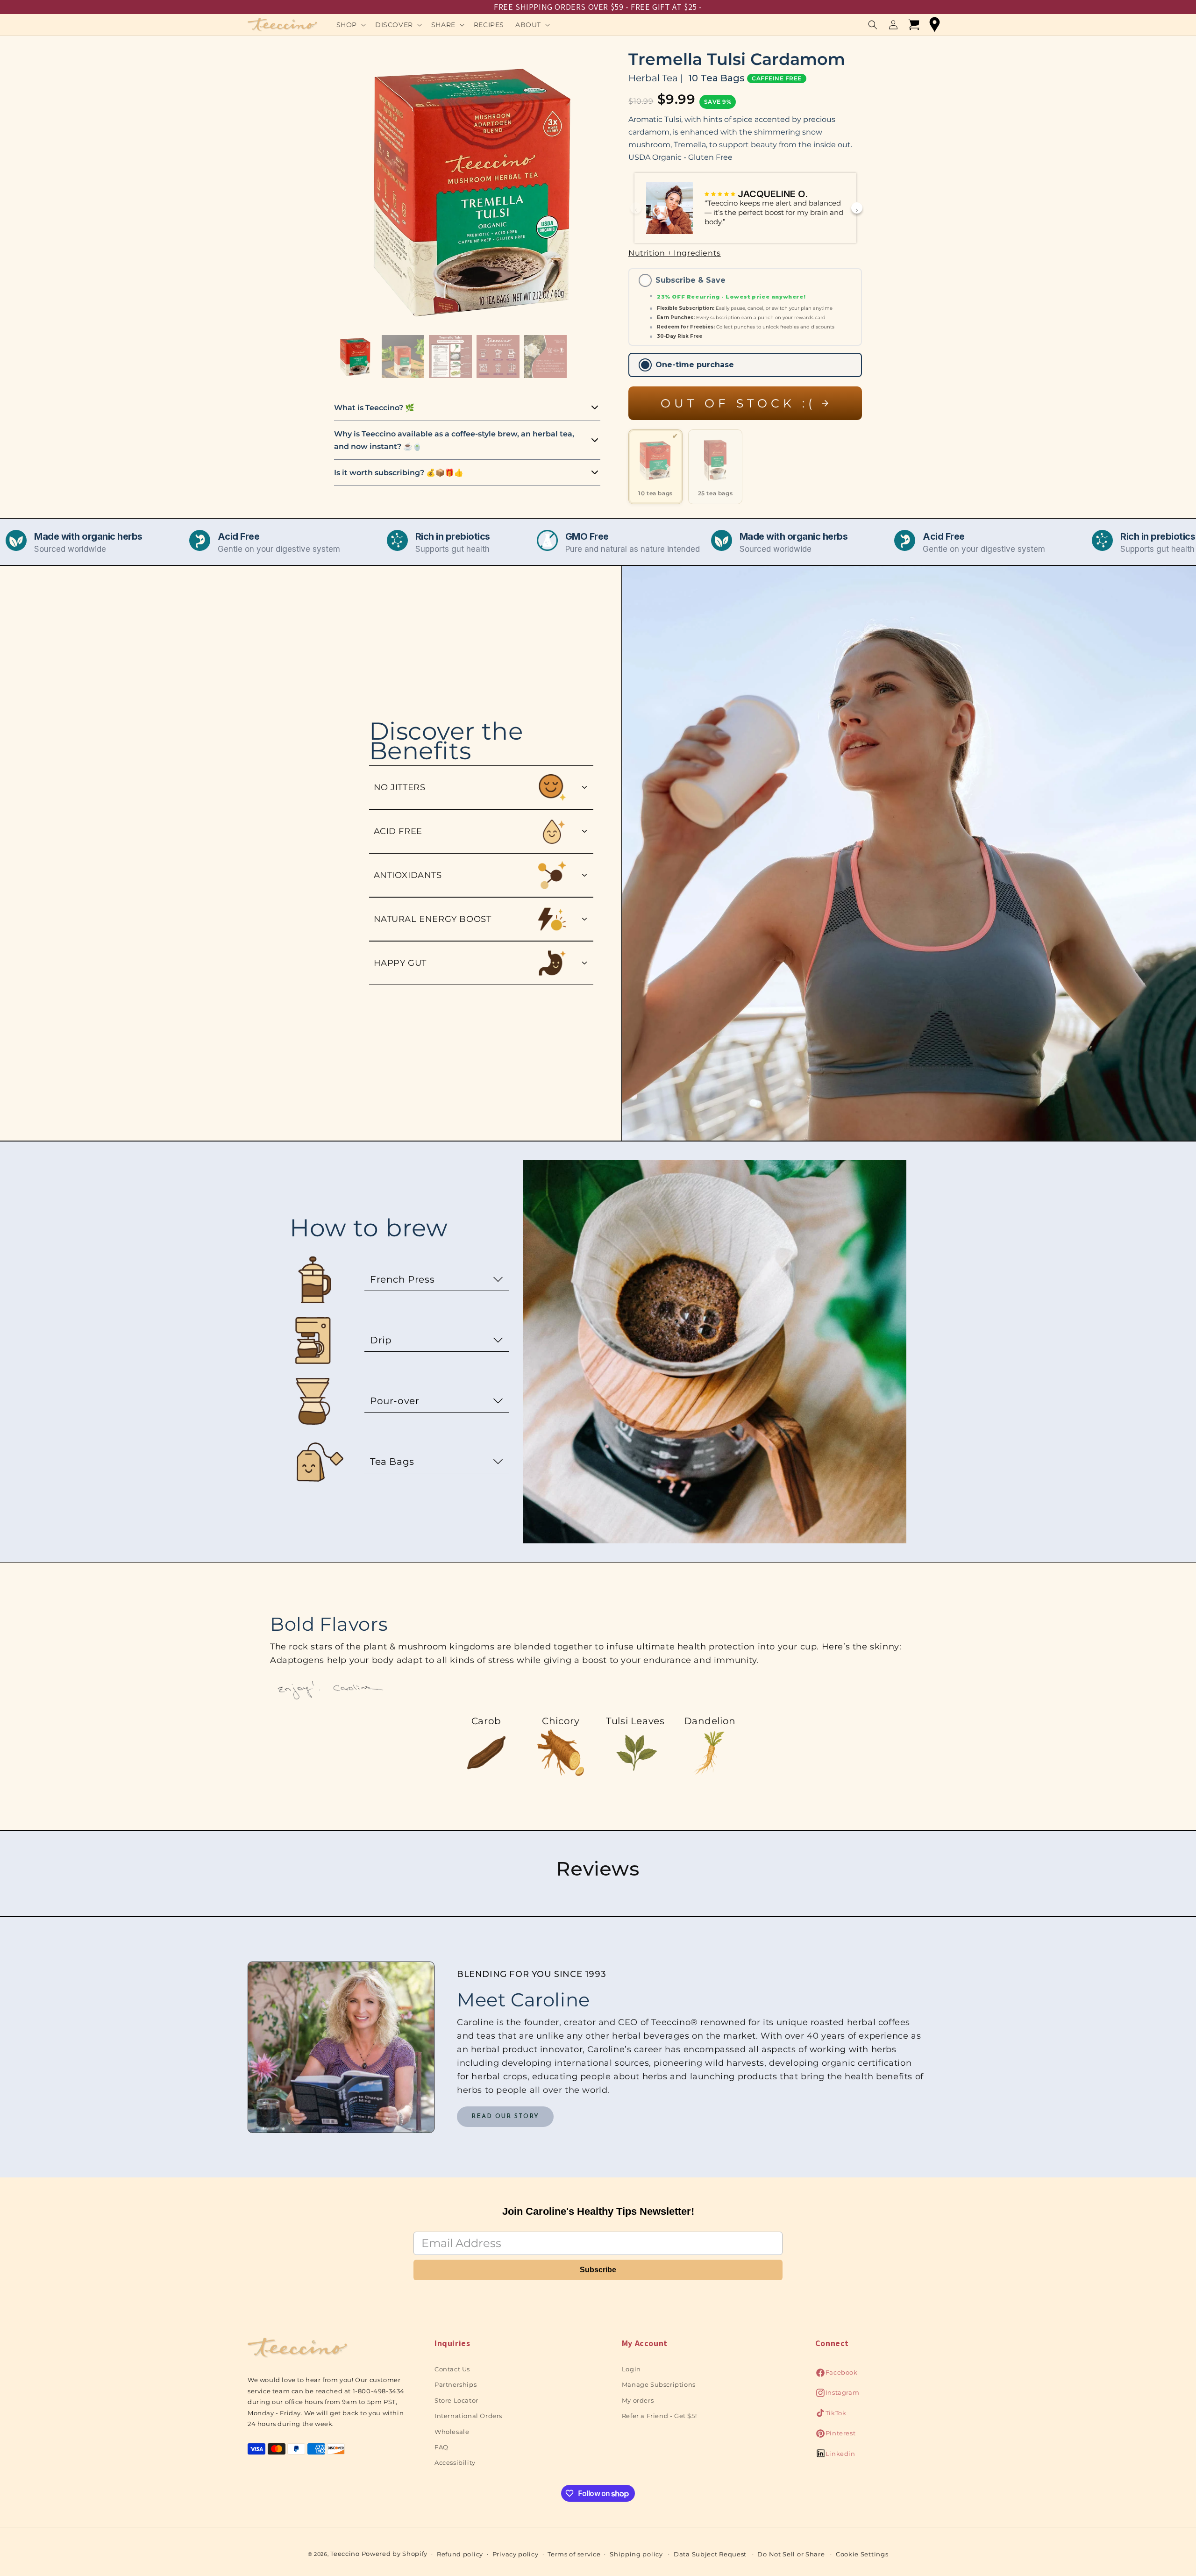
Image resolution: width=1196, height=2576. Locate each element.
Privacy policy (516, 2554)
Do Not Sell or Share (791, 2554)
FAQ (441, 2447)
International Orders (468, 2416)
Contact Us (452, 2369)
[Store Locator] (934, 25)
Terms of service (574, 2554)
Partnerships (456, 2384)
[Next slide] (857, 208)
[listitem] (655, 467)
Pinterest (835, 2436)
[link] (505, 2117)
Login (631, 2369)
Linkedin (835, 2456)
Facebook (836, 2375)
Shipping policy (636, 2554)
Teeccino (345, 2554)
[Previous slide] (636, 208)
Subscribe (598, 2270)
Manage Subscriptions (659, 2384)
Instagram (837, 2395)
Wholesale (452, 2432)
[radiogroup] (745, 323)
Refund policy (460, 2554)
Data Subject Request (710, 2554)
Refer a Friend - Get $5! (659, 2416)
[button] (350, 25)
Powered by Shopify (395, 2554)
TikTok (831, 2415)
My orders (638, 2400)
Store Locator (456, 2400)
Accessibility (455, 2462)
